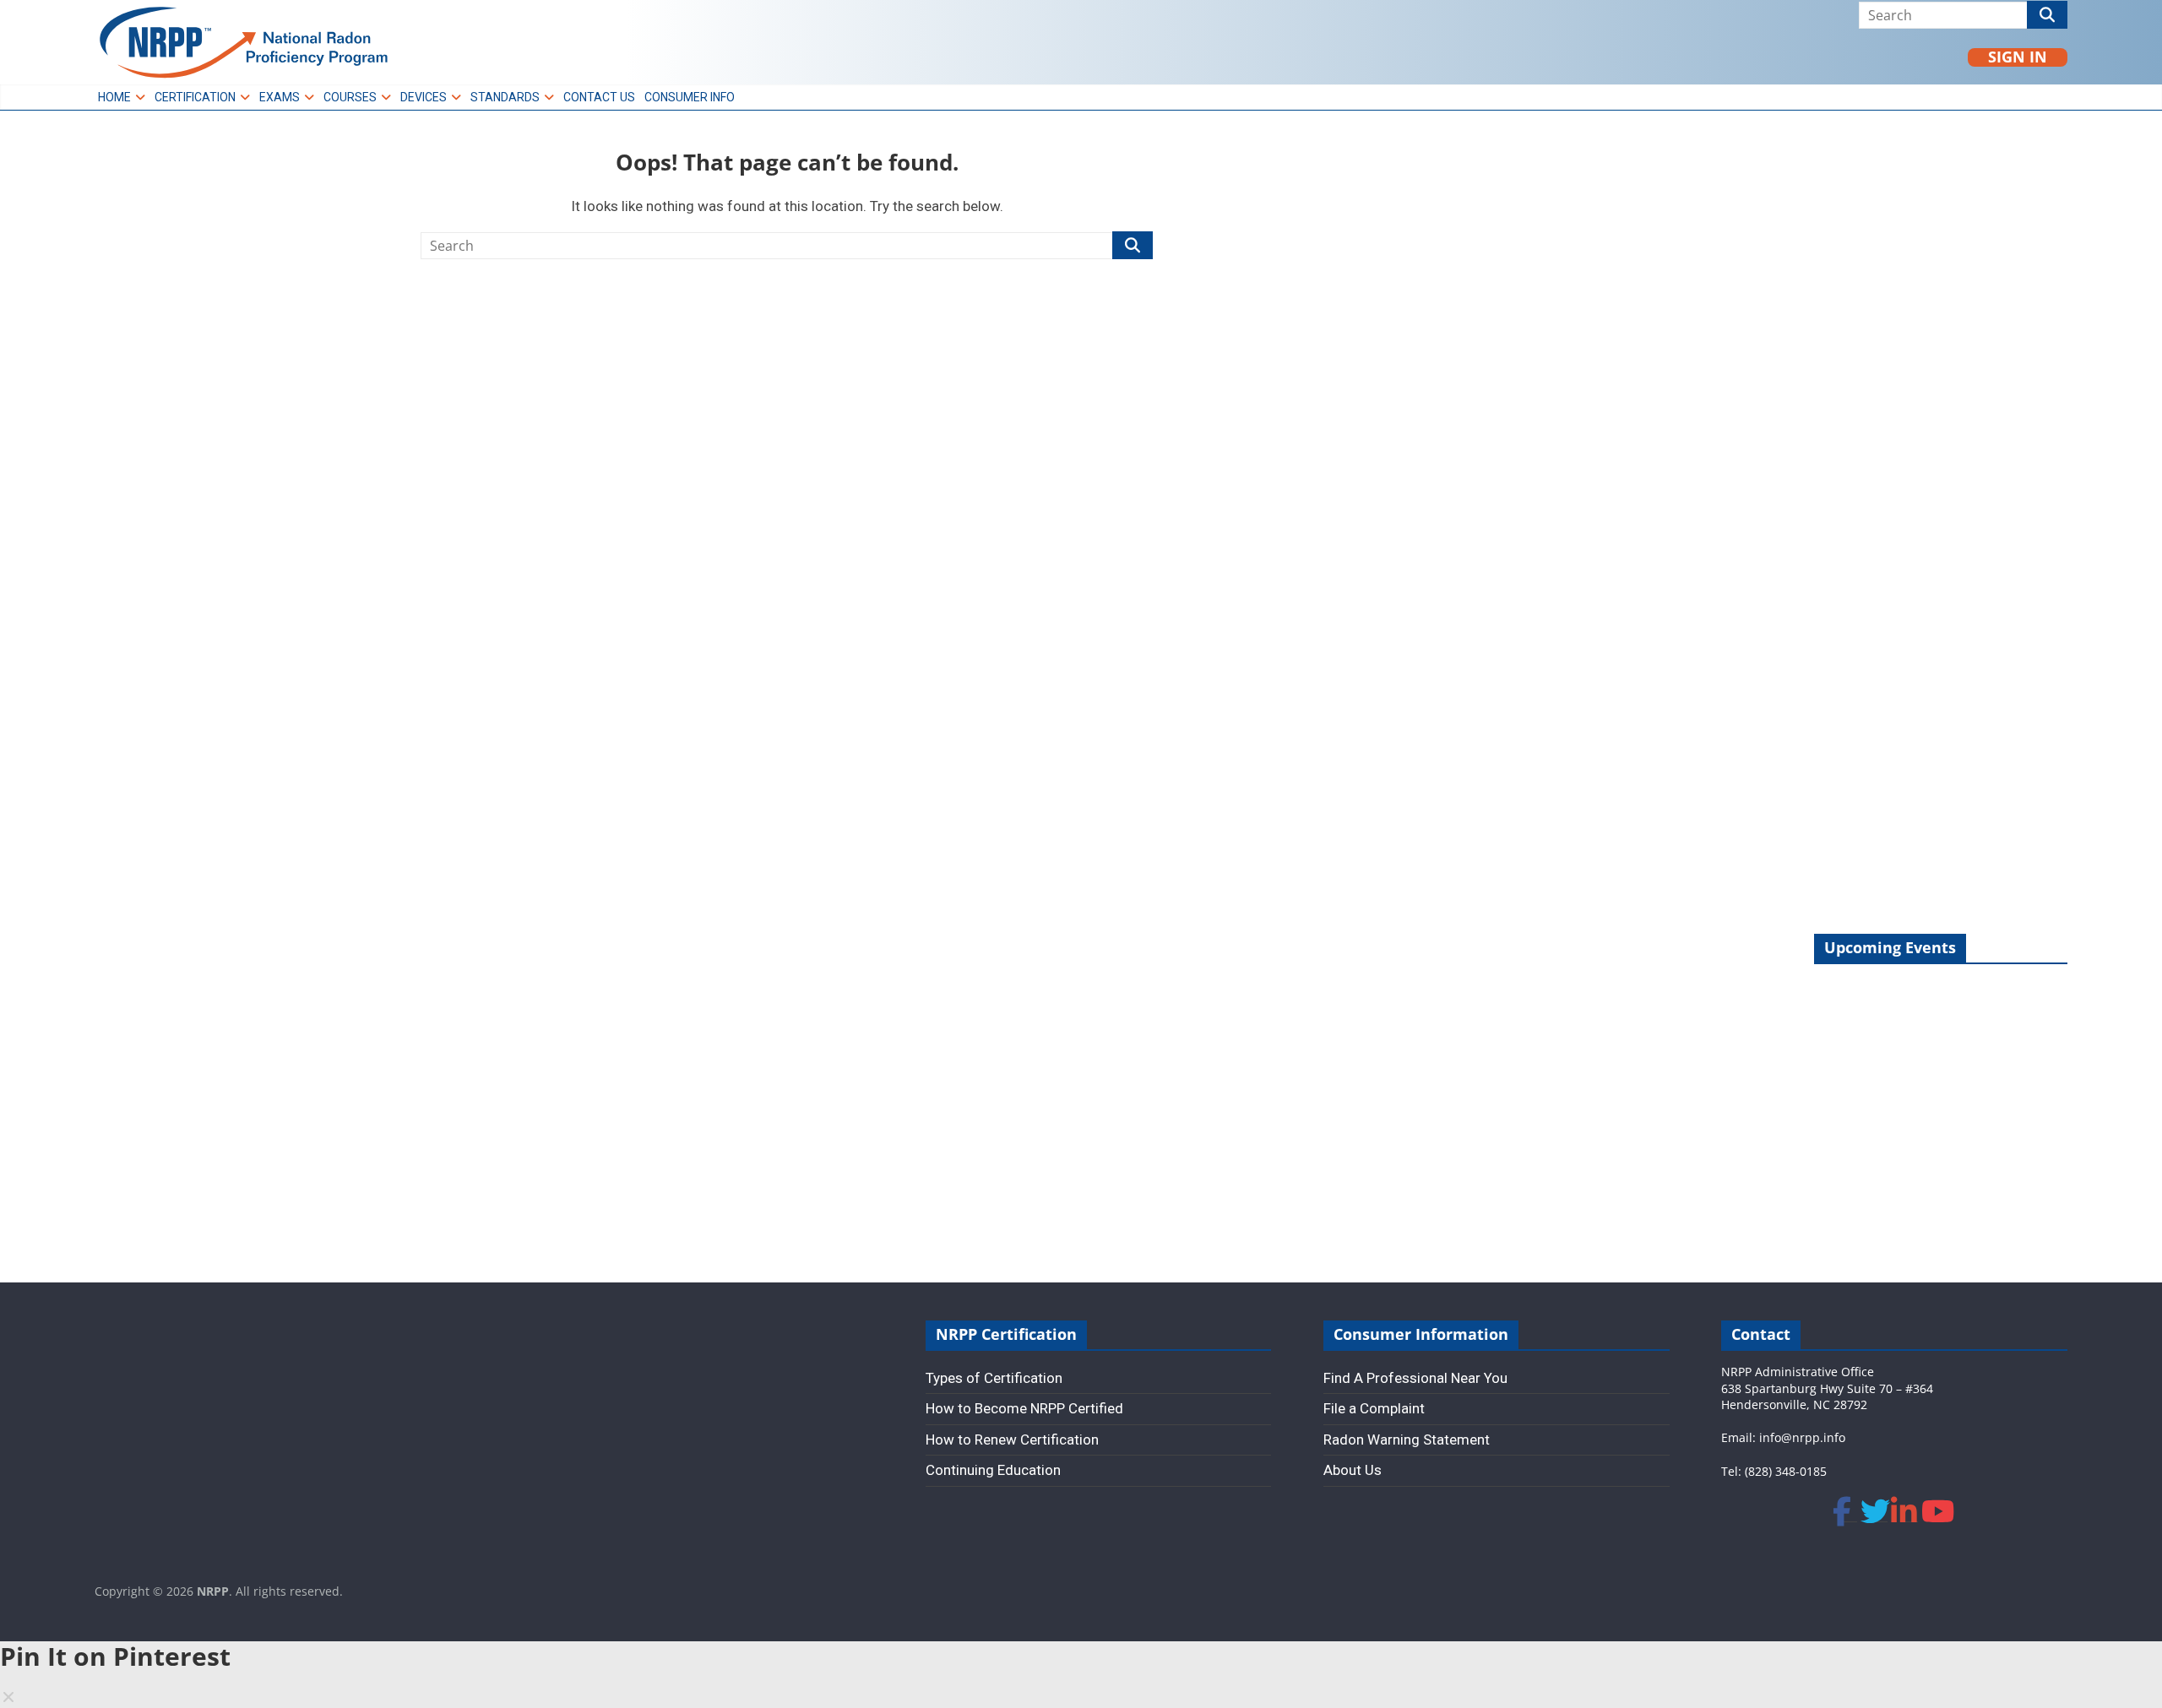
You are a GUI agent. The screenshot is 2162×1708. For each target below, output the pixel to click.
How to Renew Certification (1012, 1440)
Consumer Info (690, 97)
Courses (350, 97)
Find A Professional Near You (1415, 1378)
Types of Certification (994, 1378)
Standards (505, 97)
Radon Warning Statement (1407, 1440)
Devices (424, 97)
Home (114, 97)
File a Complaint (1374, 1408)
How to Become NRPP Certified (1024, 1408)
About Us (1353, 1470)
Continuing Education (993, 1470)
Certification (195, 97)
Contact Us (599, 97)
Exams (280, 97)
